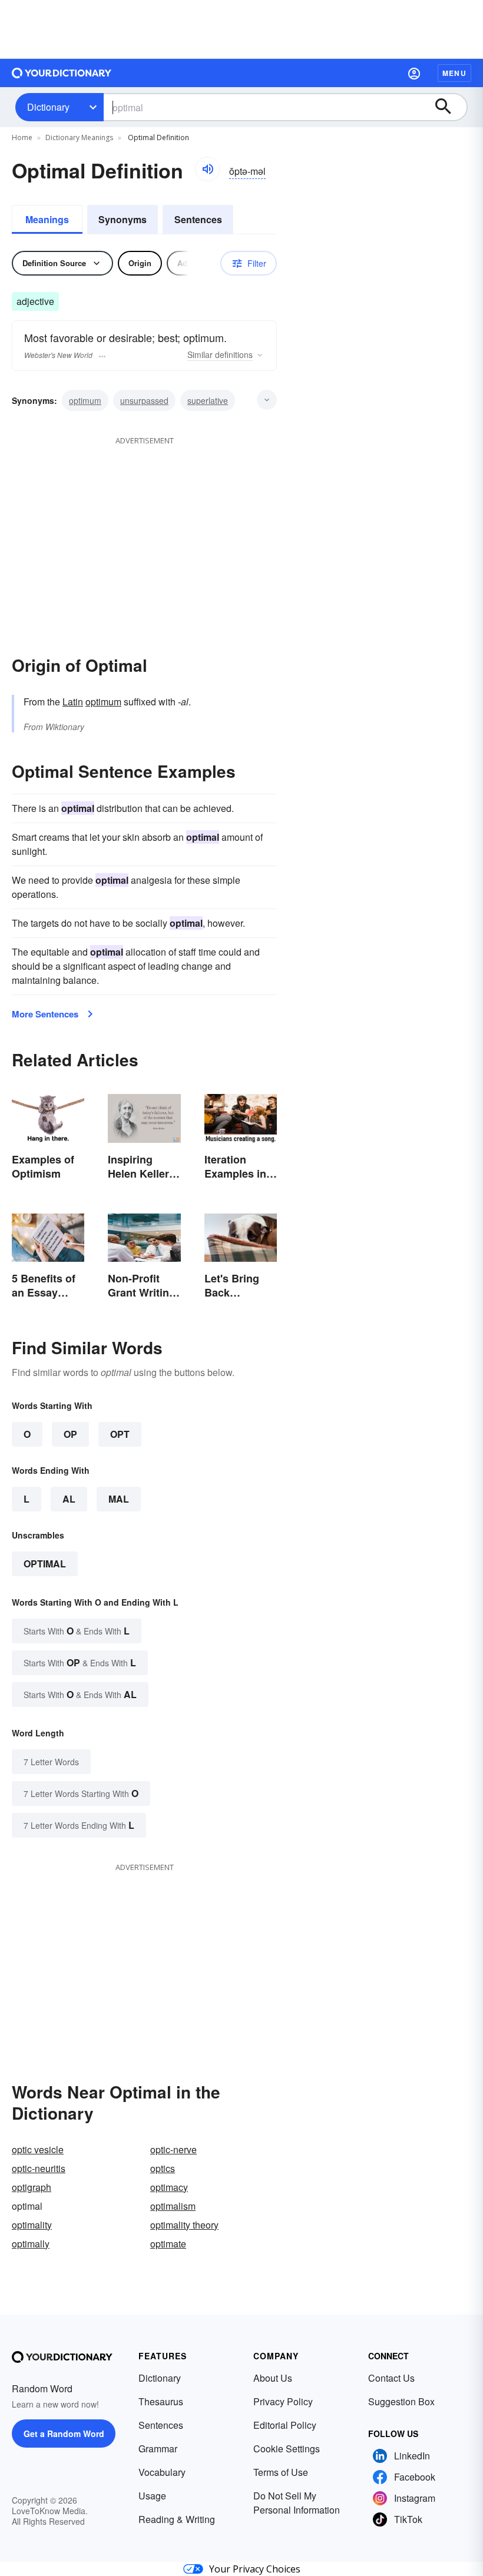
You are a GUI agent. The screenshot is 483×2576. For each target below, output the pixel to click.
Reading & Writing (177, 2519)
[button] (414, 73)
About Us (273, 2378)
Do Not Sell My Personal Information (297, 2503)
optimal (45, 1564)
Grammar (158, 2449)
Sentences (198, 219)
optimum (85, 400)
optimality (32, 2225)
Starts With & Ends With (77, 1631)
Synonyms (123, 219)
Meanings (47, 219)
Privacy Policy (283, 2401)
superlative (208, 400)
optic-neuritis (39, 2168)
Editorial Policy (285, 2425)
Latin (73, 702)
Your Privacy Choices (255, 2569)
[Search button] (449, 107)
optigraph (32, 2187)
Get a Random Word (64, 2434)
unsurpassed (144, 400)
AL (69, 1499)
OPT (120, 1434)
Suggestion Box (401, 2401)
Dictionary (48, 107)
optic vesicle (38, 2149)
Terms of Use (281, 2472)
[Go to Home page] (62, 73)
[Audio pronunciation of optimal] (207, 169)
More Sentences (45, 1014)
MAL (119, 1499)
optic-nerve (173, 2149)
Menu (454, 73)
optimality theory (184, 2225)
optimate (168, 2244)
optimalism (173, 2206)
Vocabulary (162, 2472)
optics (163, 2168)
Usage (152, 2496)
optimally (31, 2244)
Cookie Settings (287, 2449)
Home (22, 137)
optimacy (169, 2187)
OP (70, 1434)
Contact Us (391, 2378)
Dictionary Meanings (79, 137)
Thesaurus (161, 2401)
